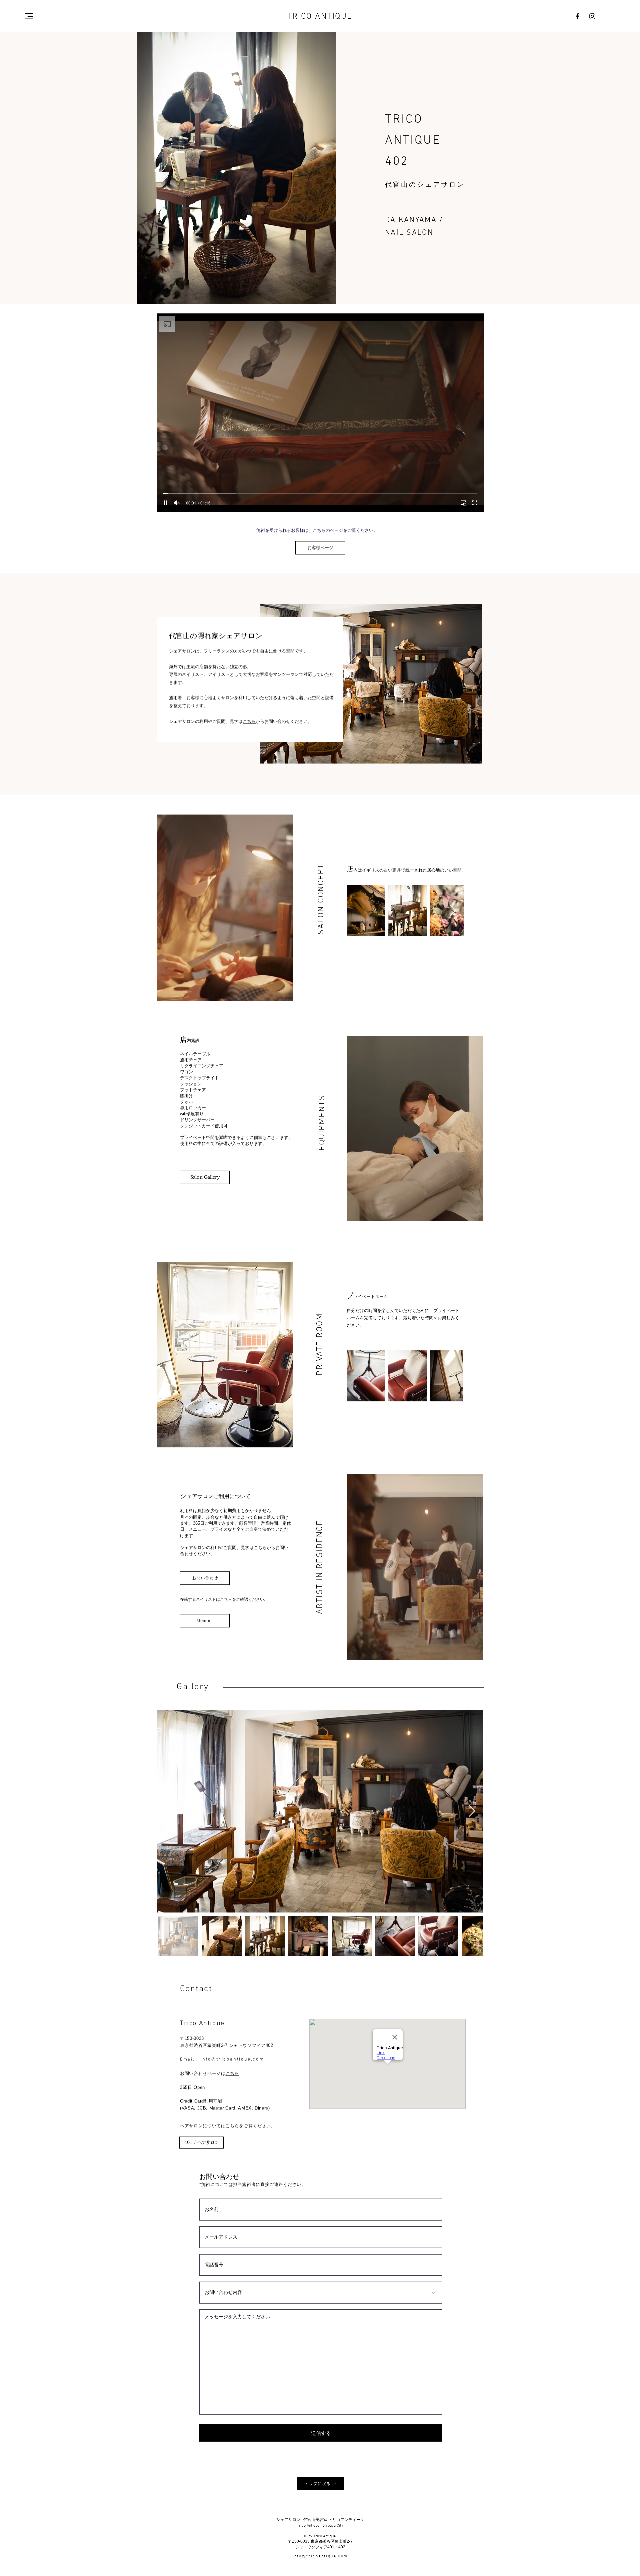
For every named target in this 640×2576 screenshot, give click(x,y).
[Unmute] (177, 503)
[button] (29, 16)
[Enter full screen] (475, 503)
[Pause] (165, 503)
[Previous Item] (168, 1811)
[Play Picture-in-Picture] (463, 503)
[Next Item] (453, 911)
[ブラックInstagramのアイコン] (592, 16)
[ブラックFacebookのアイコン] (577, 16)
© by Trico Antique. (320, 2536)
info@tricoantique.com (232, 2059)
